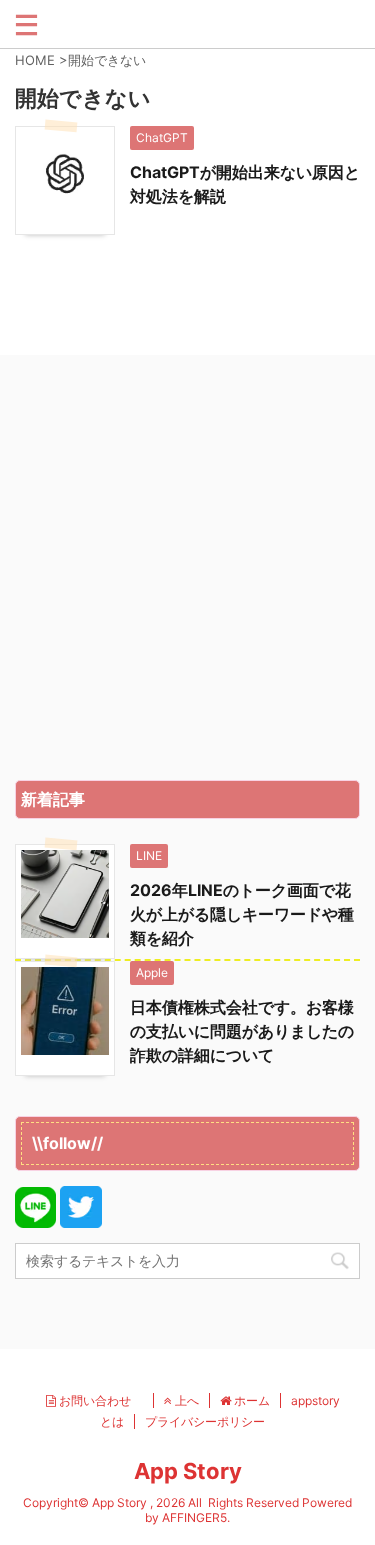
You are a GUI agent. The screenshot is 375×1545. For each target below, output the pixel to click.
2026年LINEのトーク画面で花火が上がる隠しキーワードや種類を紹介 (242, 914)
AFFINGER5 (194, 1517)
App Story (188, 1471)
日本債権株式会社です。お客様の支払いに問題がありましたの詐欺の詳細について (242, 1031)
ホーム (250, 1400)
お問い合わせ (99, 1400)
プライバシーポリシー (205, 1421)
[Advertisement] (187, 572)
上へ (185, 1400)
